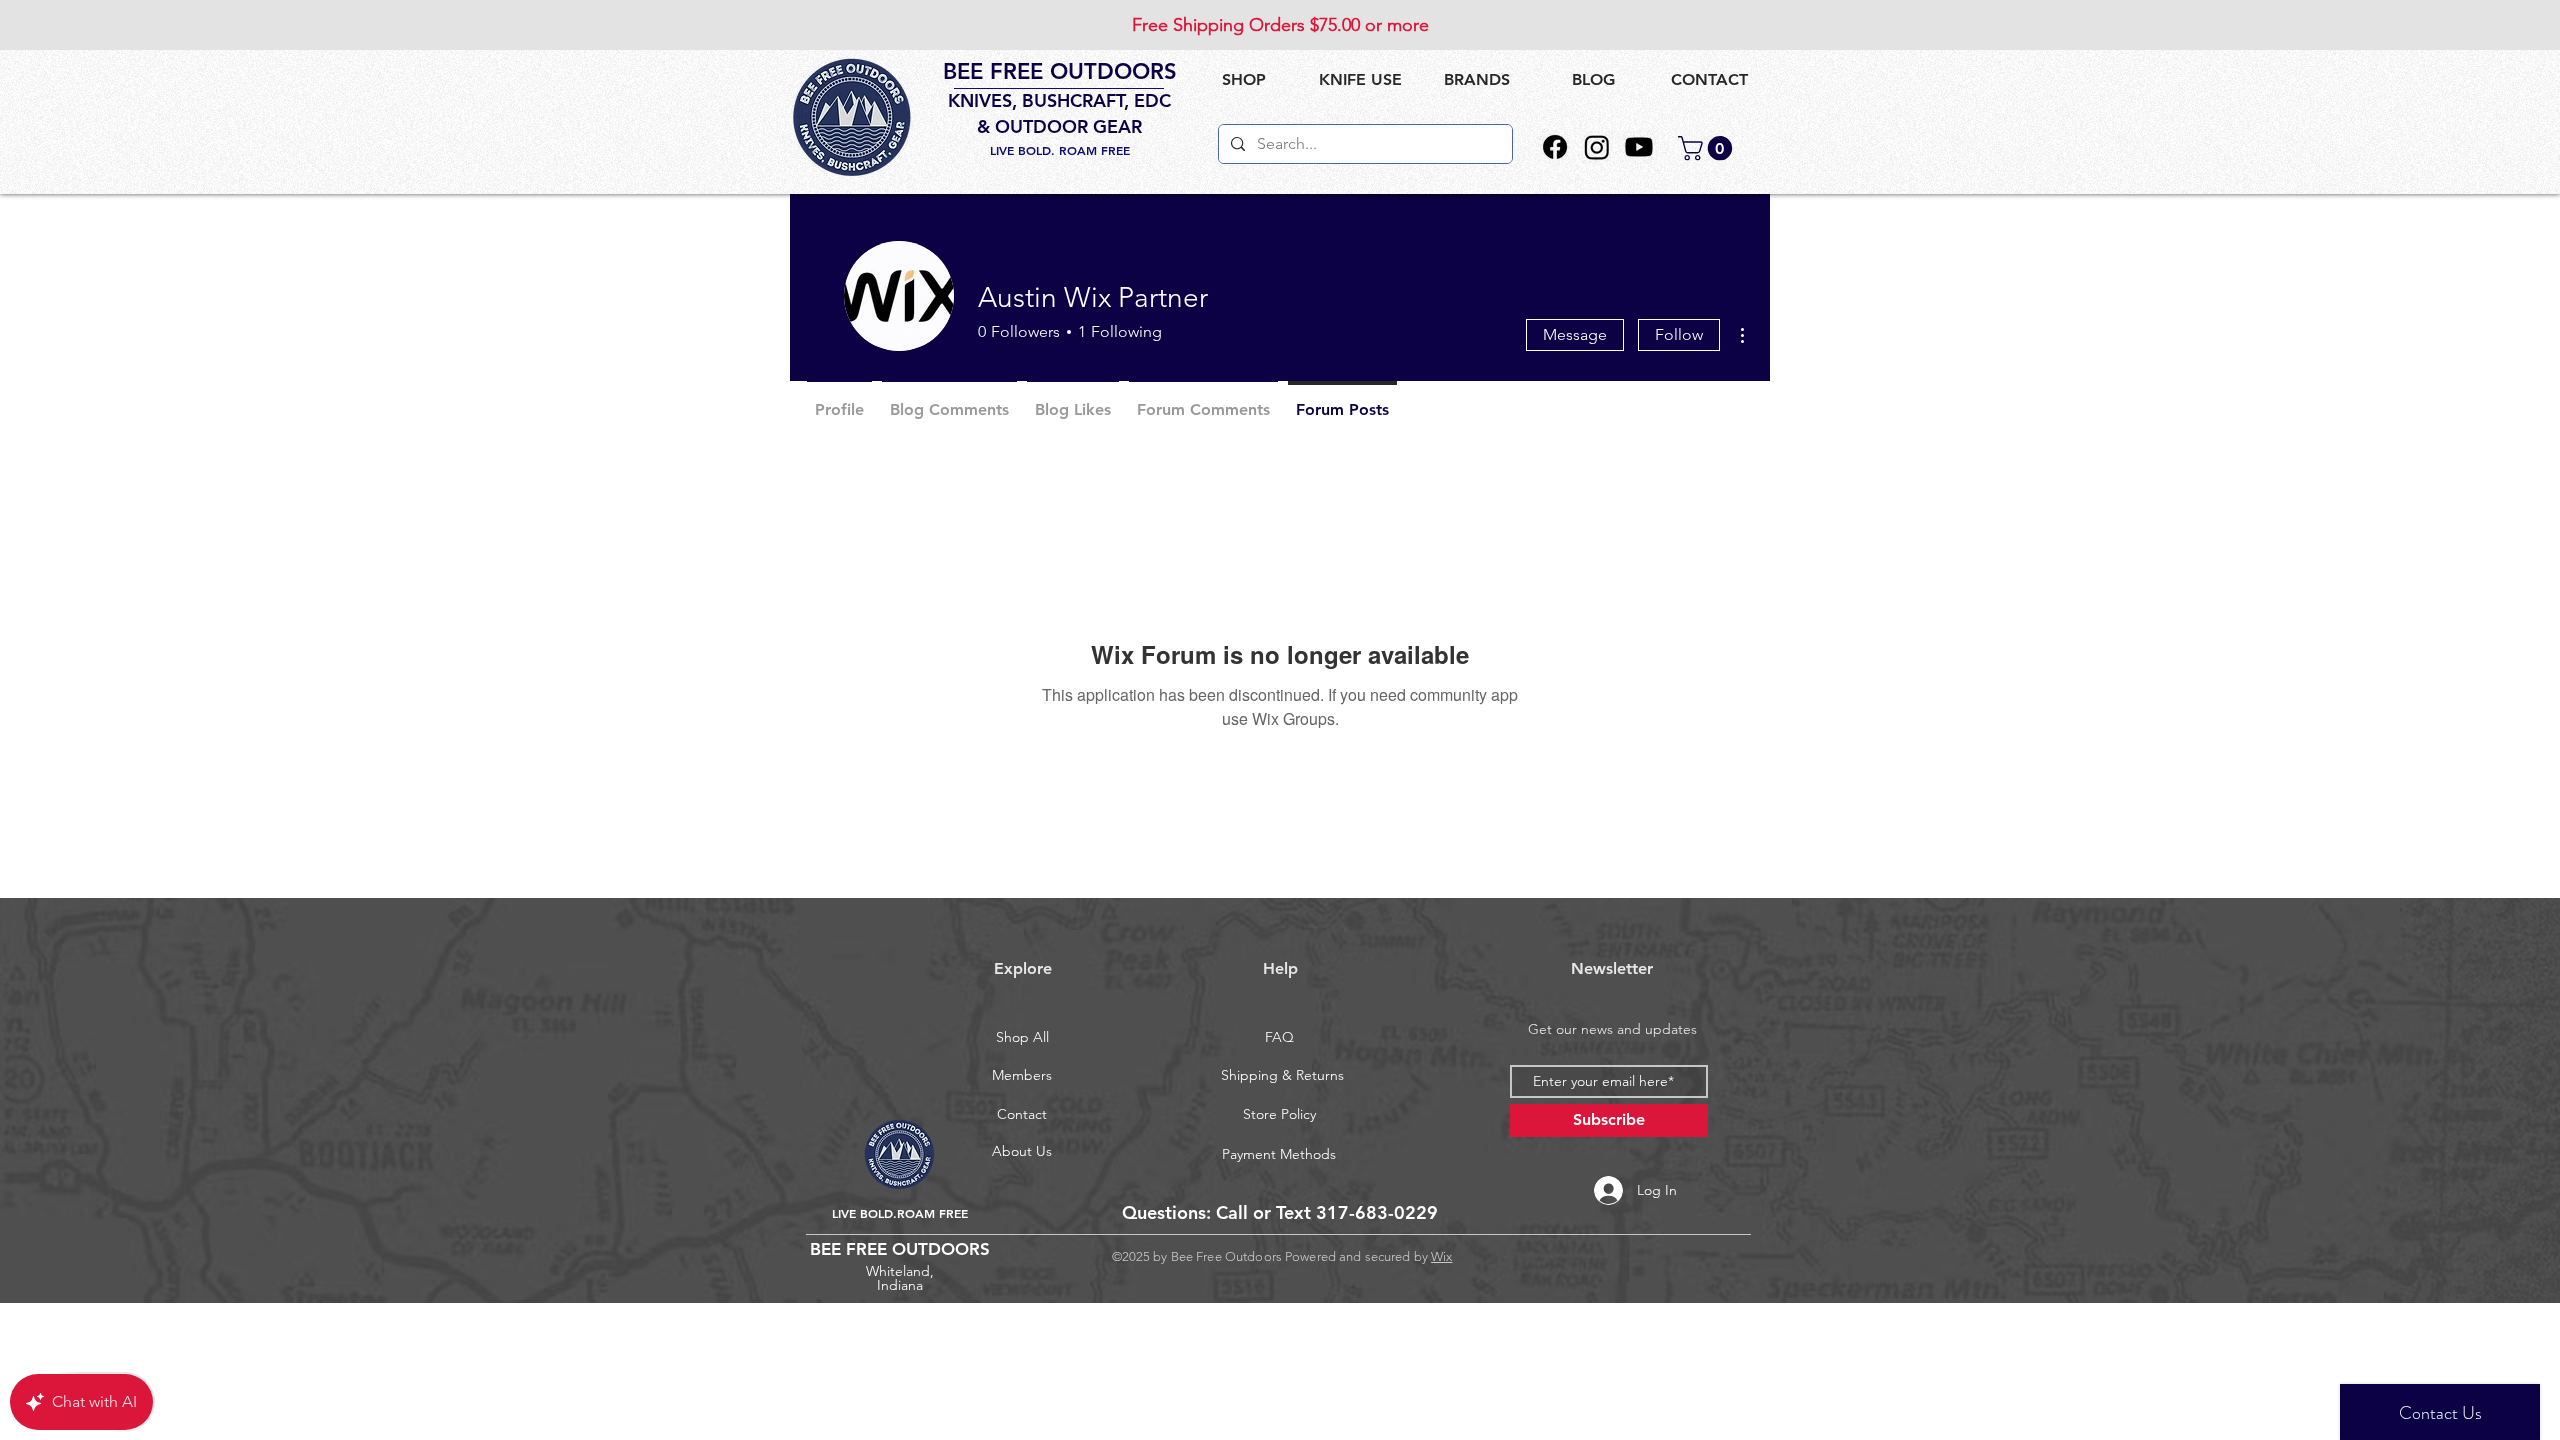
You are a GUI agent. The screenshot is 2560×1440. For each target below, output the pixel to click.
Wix (1441, 1256)
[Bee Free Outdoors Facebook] (1555, 147)
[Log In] (1587, 1190)
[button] (1360, 79)
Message (1575, 334)
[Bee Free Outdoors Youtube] (1639, 147)
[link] (1708, 148)
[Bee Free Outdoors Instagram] (1597, 147)
